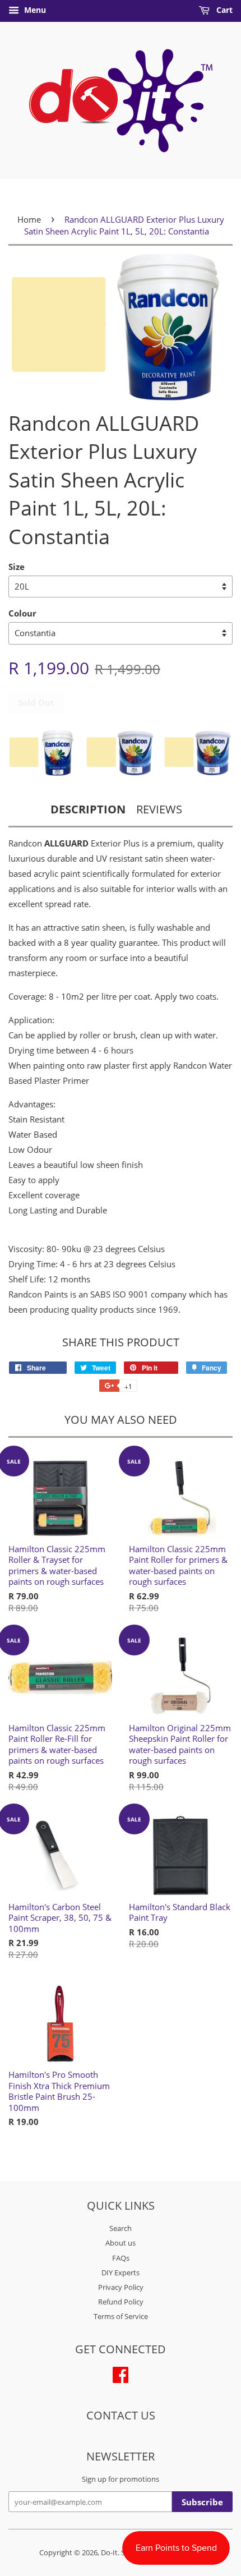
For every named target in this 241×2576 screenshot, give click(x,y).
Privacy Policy (121, 2287)
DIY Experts (121, 2273)
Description (88, 809)
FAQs (121, 2258)
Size (17, 567)
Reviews (159, 809)
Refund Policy (121, 2302)
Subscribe (202, 2502)
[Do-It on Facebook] (121, 2373)
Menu (34, 10)
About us (121, 2243)
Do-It (109, 2552)
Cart (223, 10)
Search (121, 2228)
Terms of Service (121, 2316)
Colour (22, 613)
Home (29, 219)
